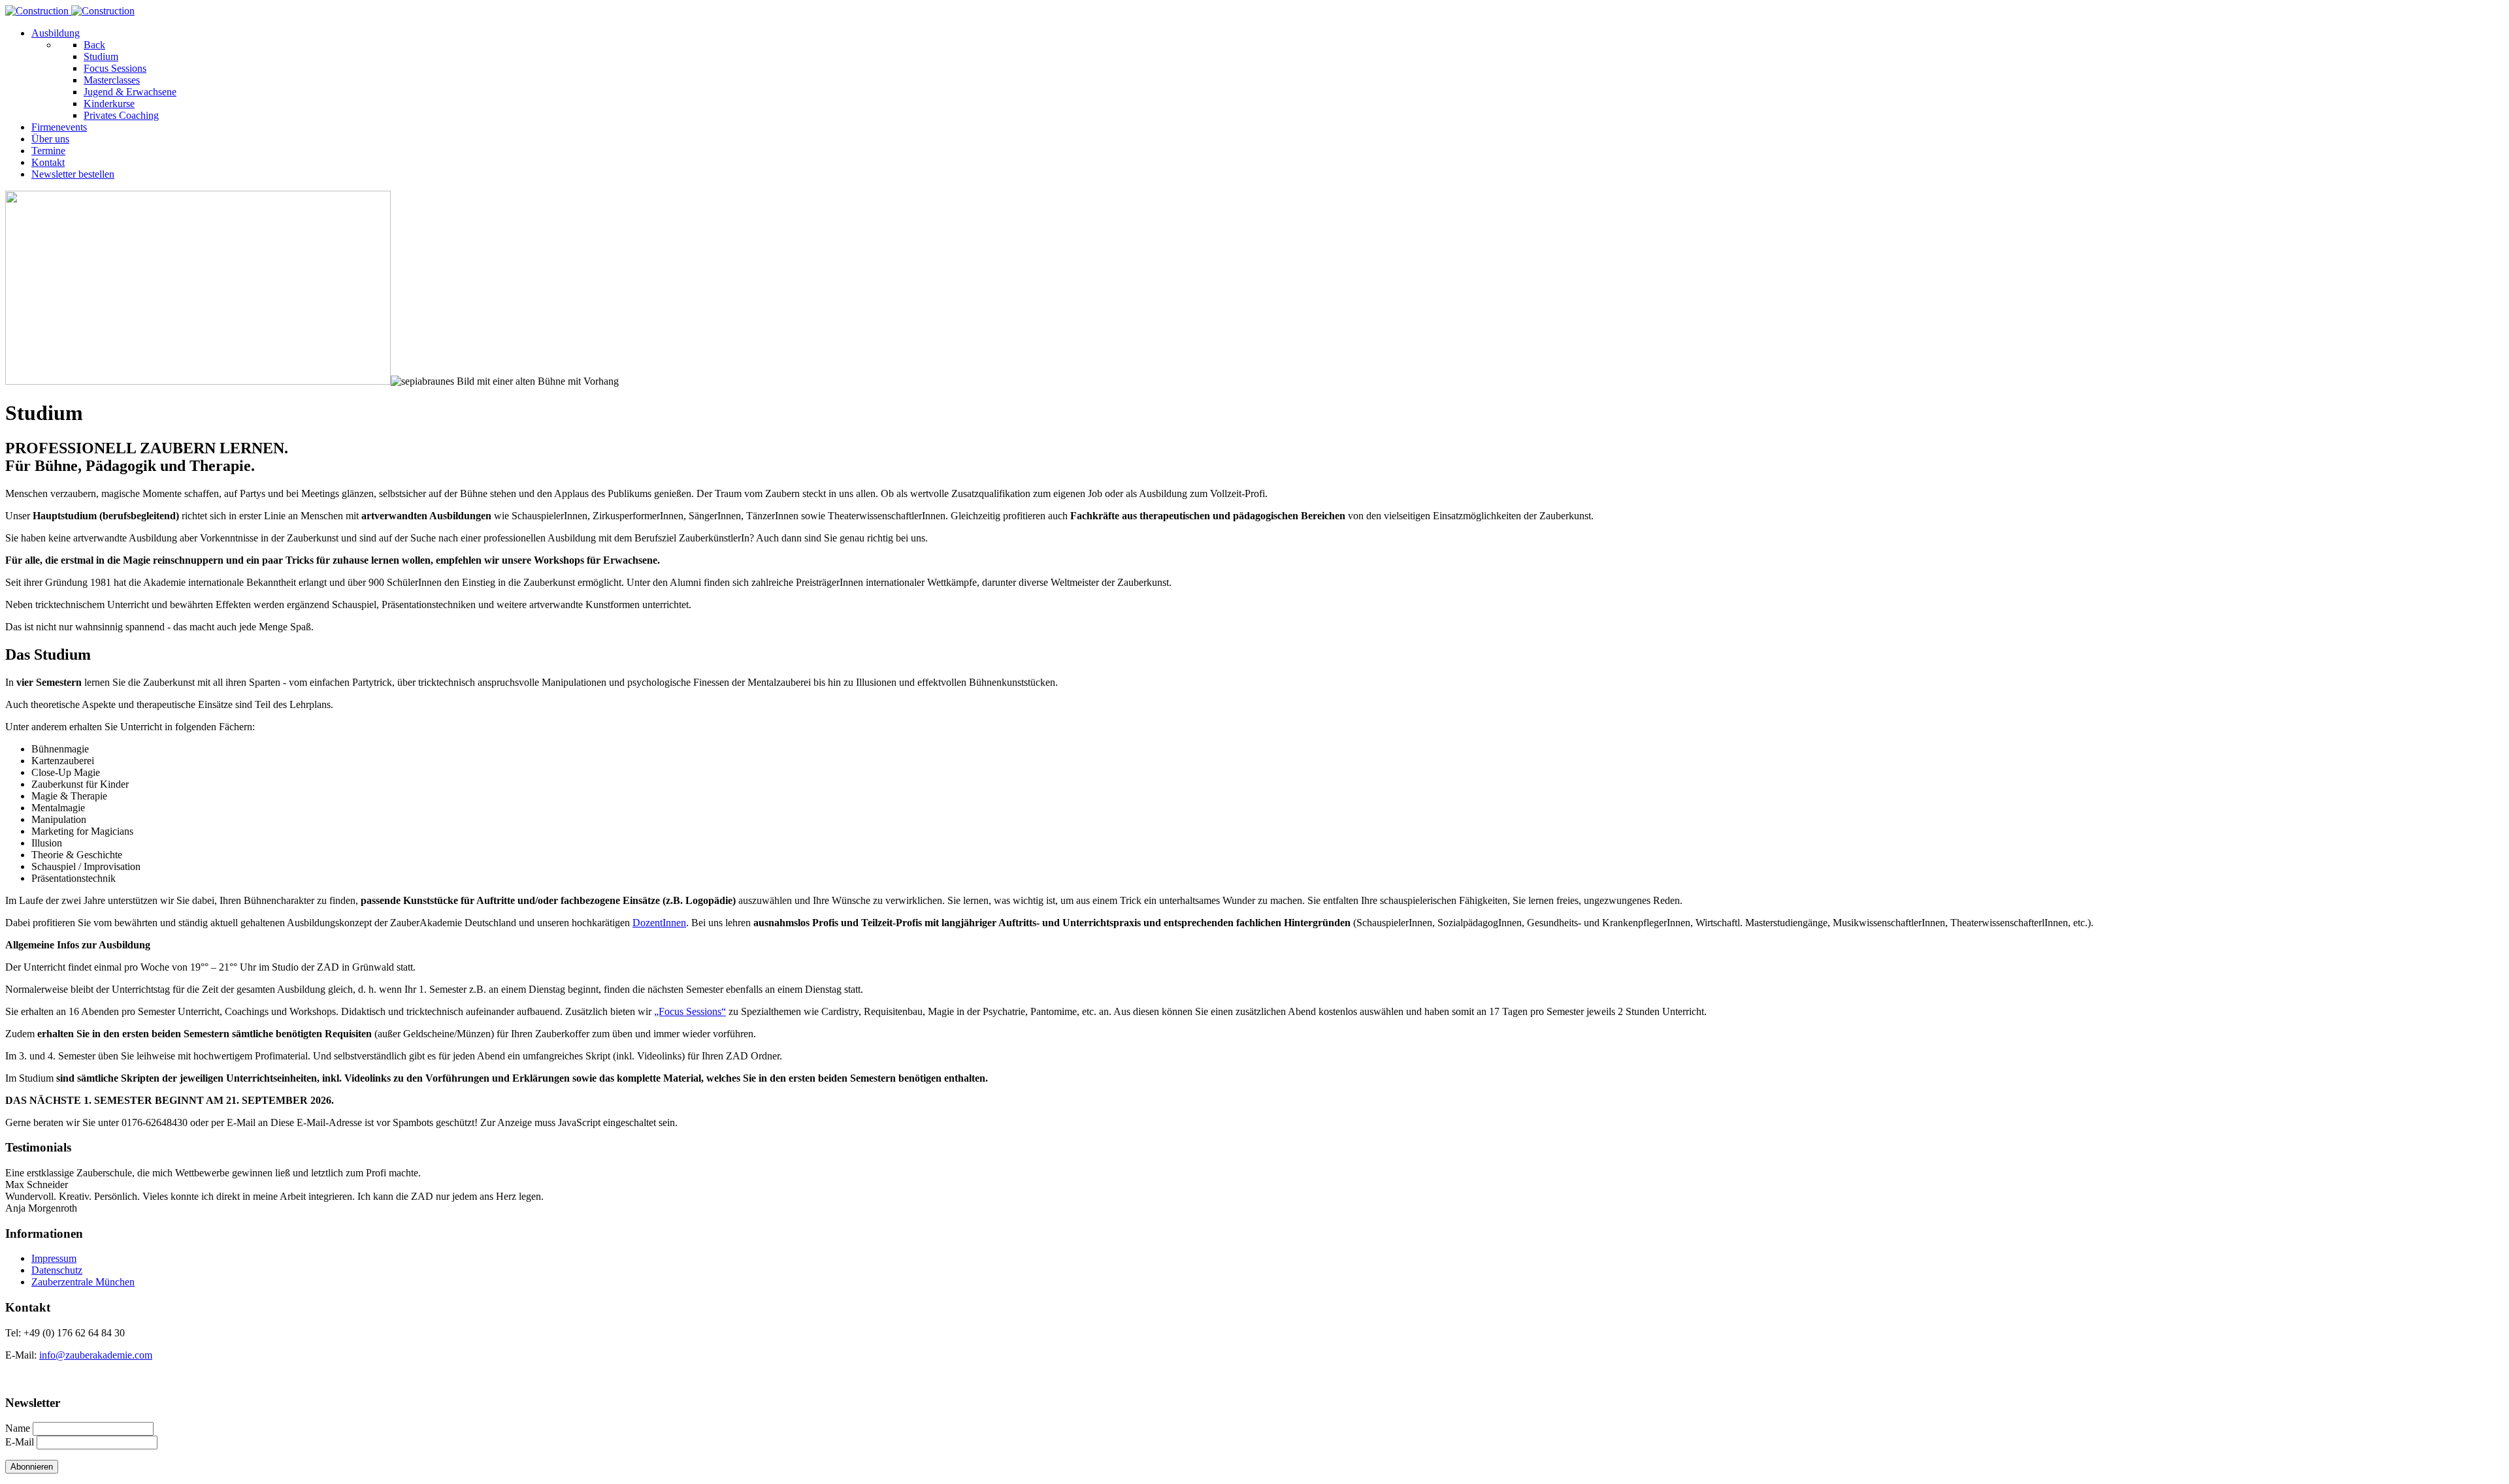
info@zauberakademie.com (96, 1355)
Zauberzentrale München (83, 1282)
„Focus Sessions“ (690, 1011)
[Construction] (70, 11)
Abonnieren (32, 1467)
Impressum (54, 1258)
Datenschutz (57, 1270)
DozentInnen (659, 923)
